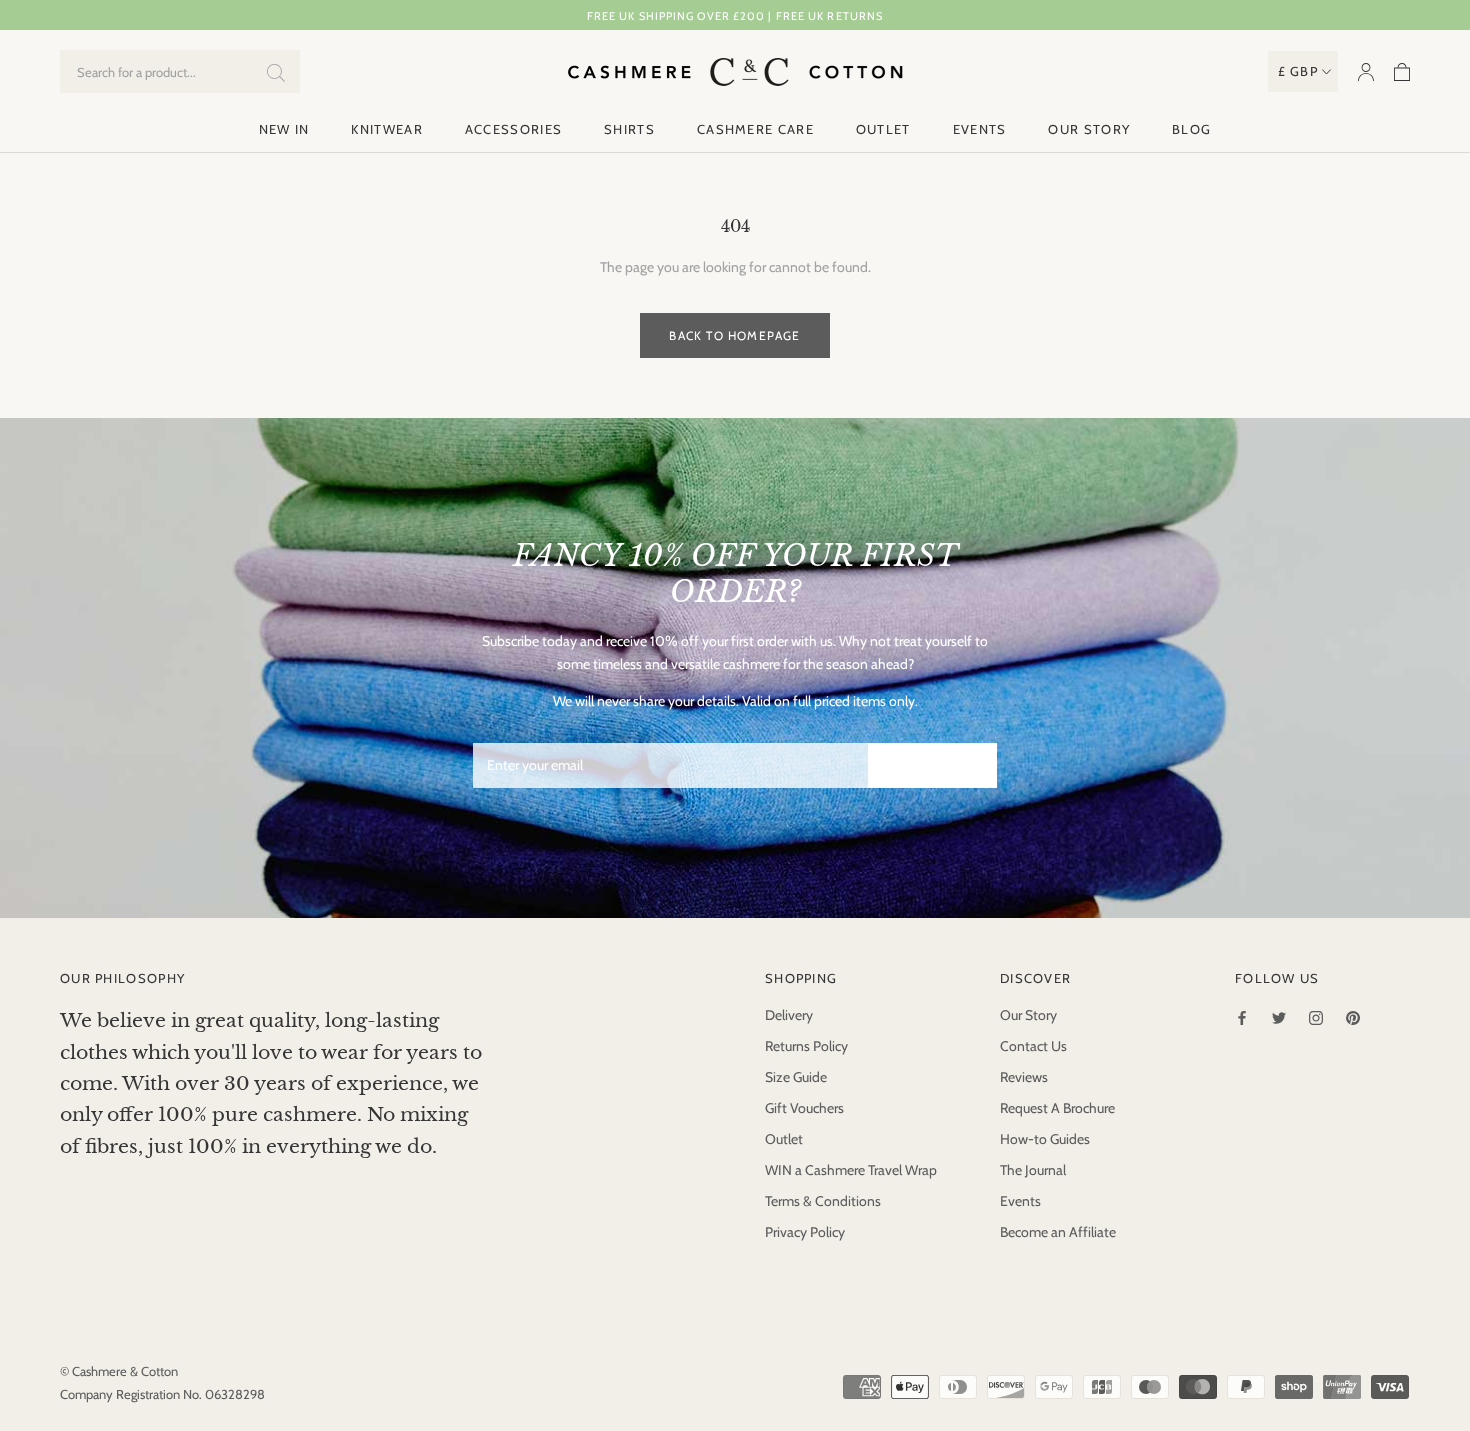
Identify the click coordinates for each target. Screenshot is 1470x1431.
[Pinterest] (1353, 1016)
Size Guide (796, 1077)
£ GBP (1298, 71)
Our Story (1089, 129)
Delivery (789, 1015)
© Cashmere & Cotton (119, 1371)
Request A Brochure (1057, 1108)
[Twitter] (1279, 1016)
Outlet (883, 129)
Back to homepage (734, 335)
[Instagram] (1316, 1016)
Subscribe (933, 765)
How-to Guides (1045, 1139)
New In (284, 129)
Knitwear (386, 129)
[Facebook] (1242, 1016)
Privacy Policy (805, 1232)
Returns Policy (806, 1046)
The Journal (1033, 1170)
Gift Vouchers (804, 1108)
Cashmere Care (755, 129)
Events (980, 129)
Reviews (1024, 1077)
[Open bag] (1402, 72)
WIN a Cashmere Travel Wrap (851, 1170)
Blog (1191, 129)
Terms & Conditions (823, 1201)
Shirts (629, 129)
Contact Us (1033, 1046)
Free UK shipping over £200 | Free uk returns (735, 16)
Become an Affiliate (1058, 1232)
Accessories (513, 129)
